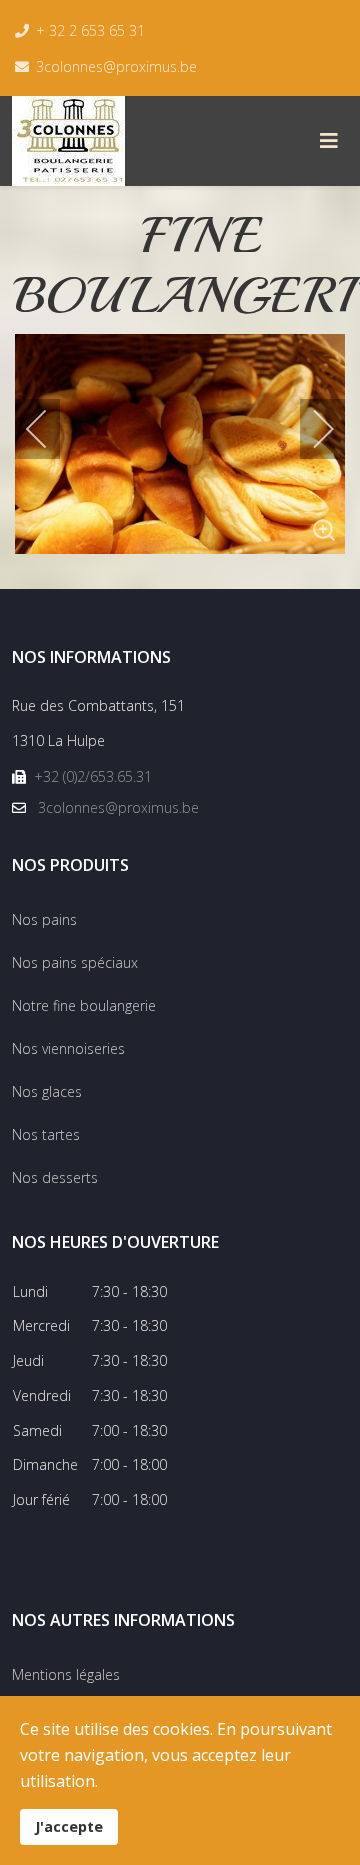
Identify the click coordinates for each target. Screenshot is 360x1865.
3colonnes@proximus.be (116, 66)
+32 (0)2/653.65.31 (93, 776)
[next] (310, 429)
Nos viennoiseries (68, 1048)
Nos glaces (47, 1091)
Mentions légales (66, 1674)
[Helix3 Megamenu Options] (329, 141)
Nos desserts (55, 1177)
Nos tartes (46, 1134)
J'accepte (69, 1826)
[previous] (50, 429)
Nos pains (44, 919)
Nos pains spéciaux (75, 962)
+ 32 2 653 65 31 (90, 30)
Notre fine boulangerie (84, 1005)
